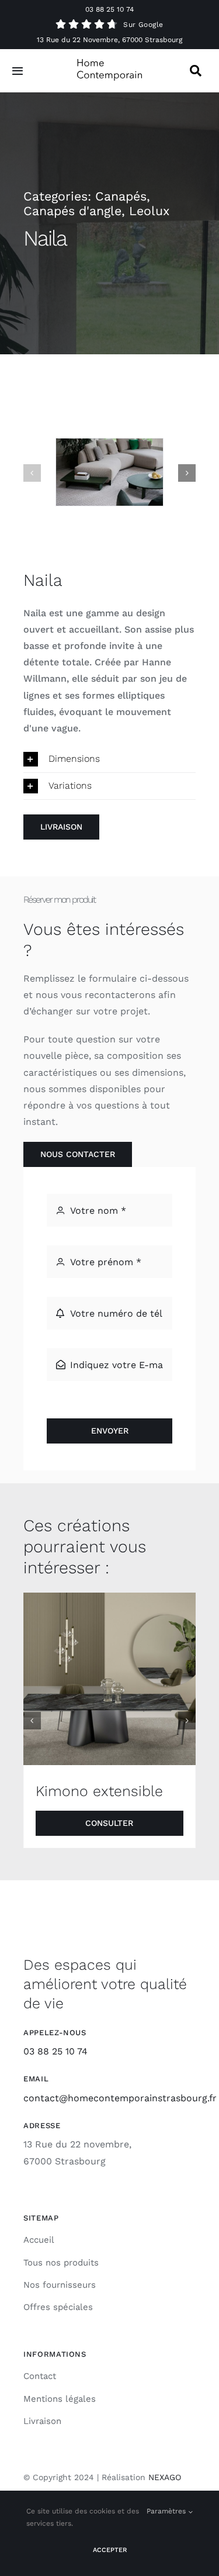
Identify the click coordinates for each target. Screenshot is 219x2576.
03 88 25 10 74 (109, 9)
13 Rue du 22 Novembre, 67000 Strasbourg (109, 40)
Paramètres (167, 2511)
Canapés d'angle (72, 211)
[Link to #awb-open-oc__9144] (196, 71)
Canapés (121, 196)
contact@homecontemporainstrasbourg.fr (120, 2098)
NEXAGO (165, 2477)
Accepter (110, 2550)
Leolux (149, 211)
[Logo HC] (110, 63)
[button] (32, 473)
